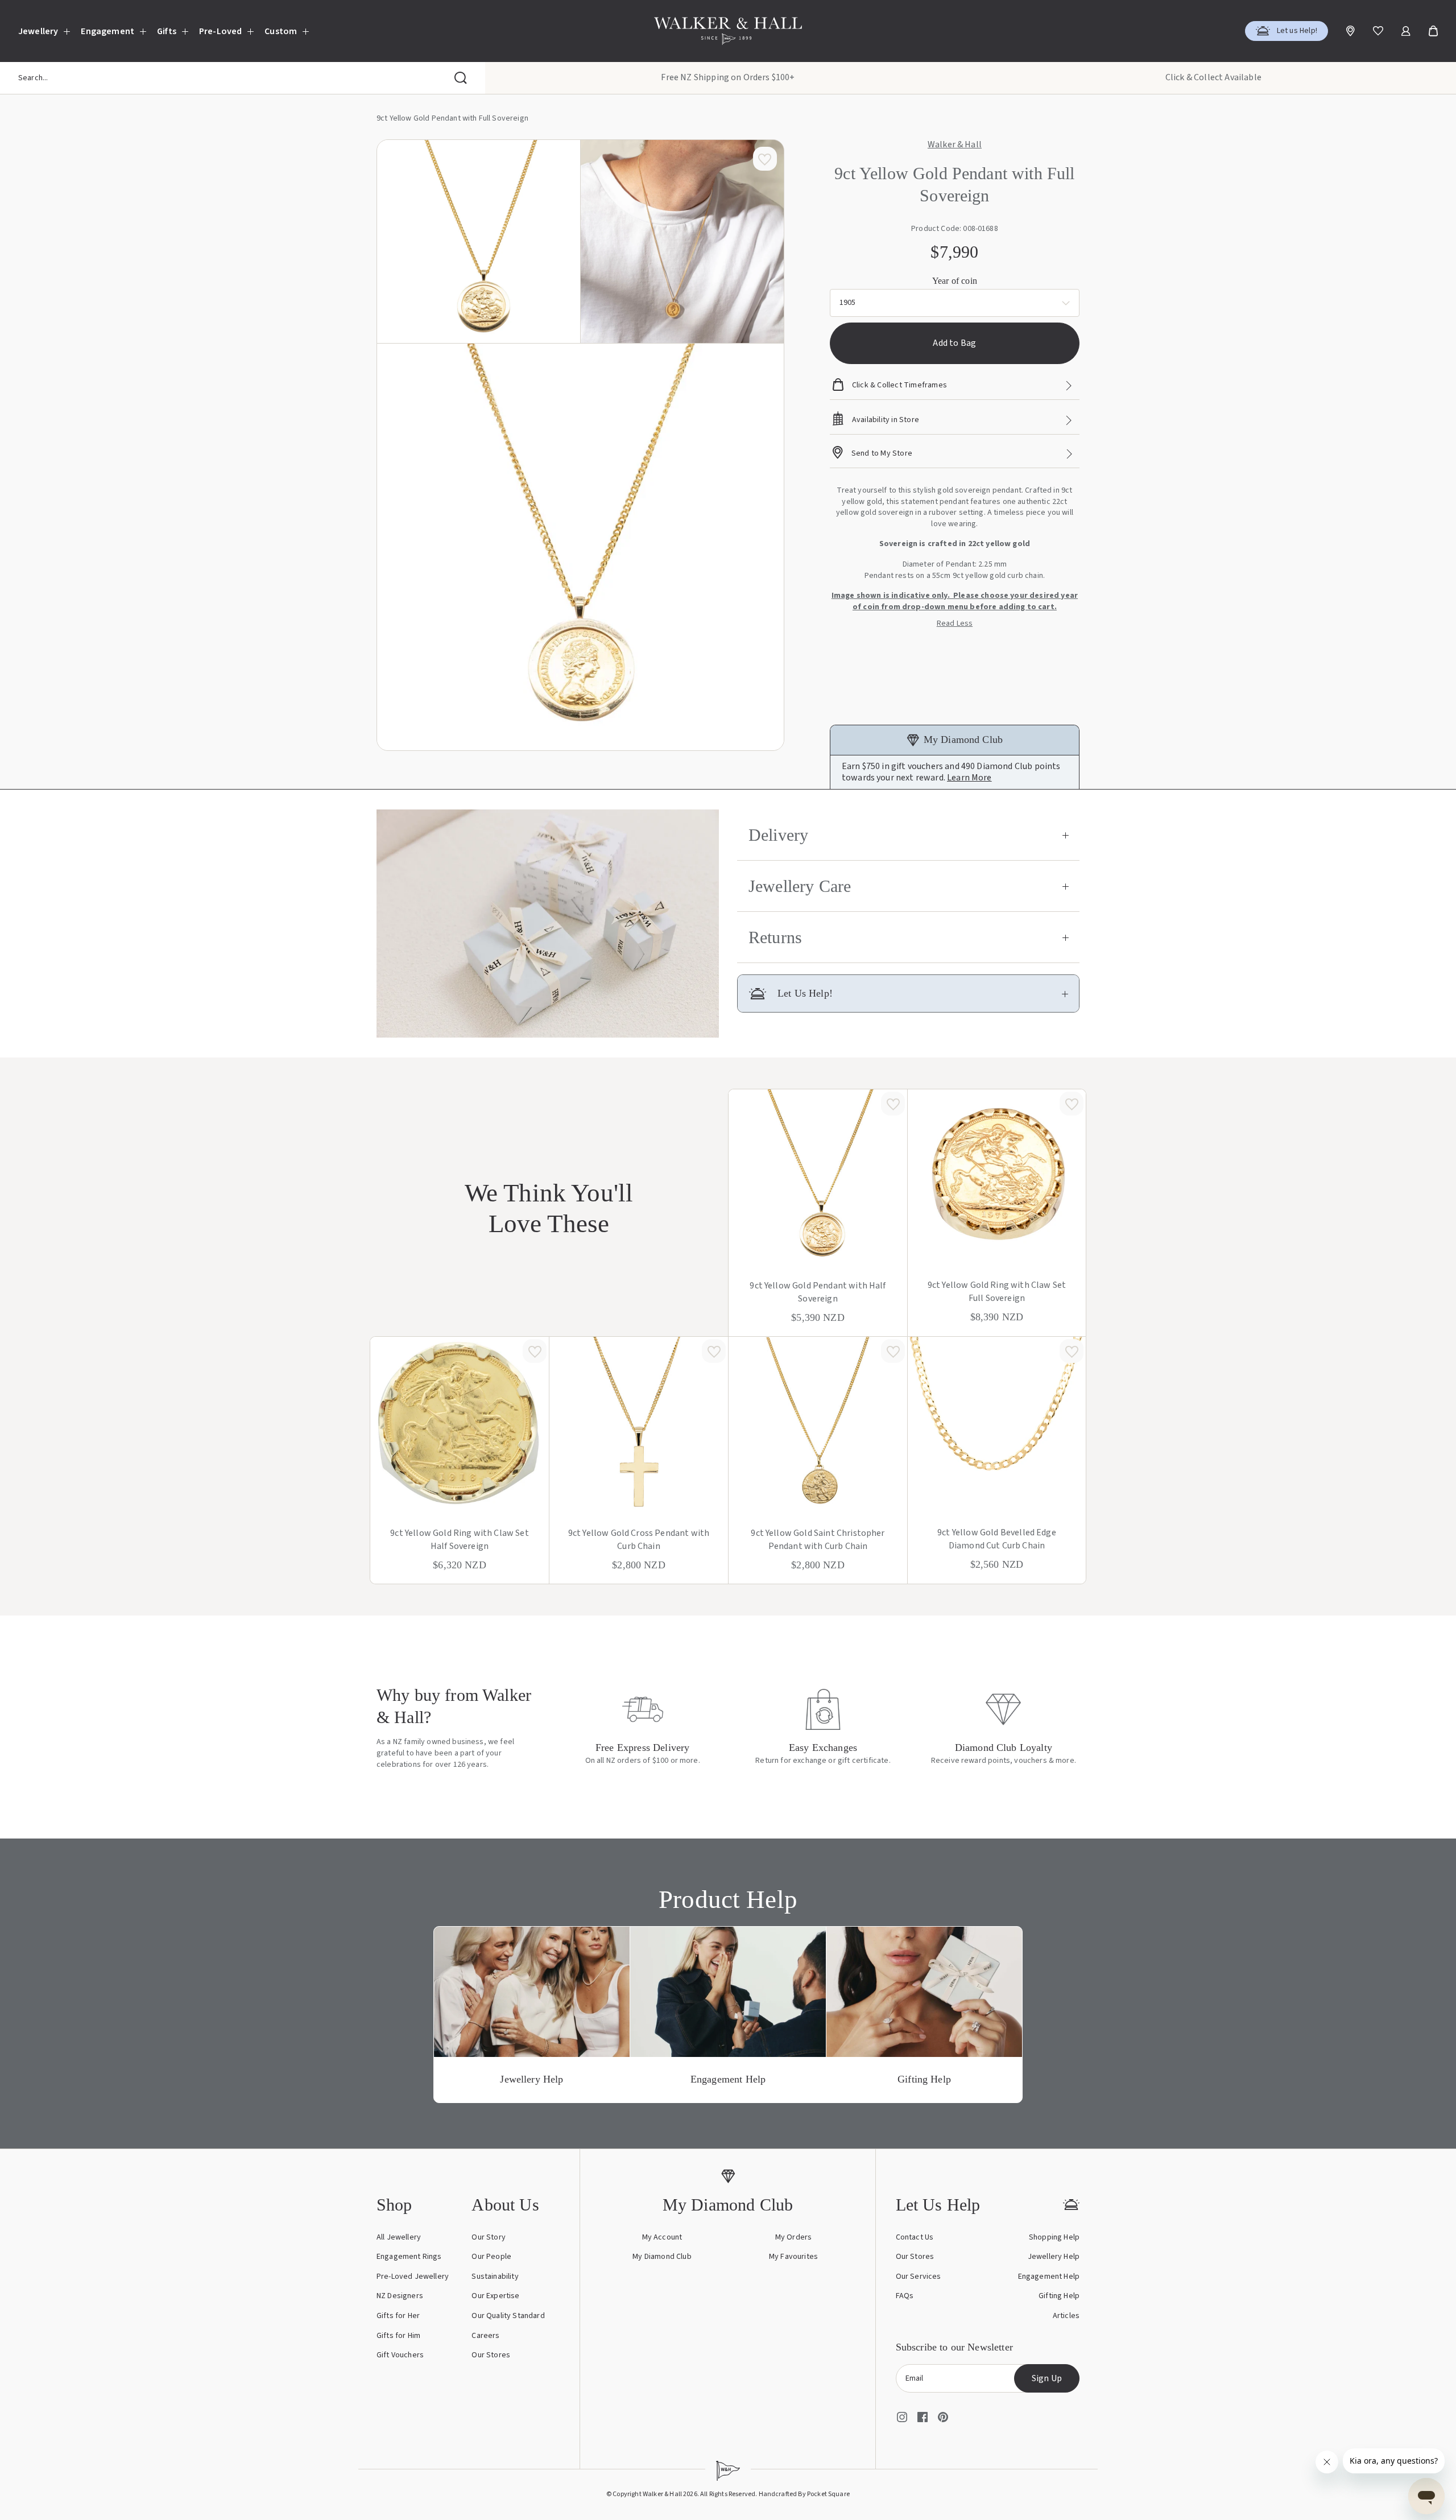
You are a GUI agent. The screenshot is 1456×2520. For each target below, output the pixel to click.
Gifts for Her (398, 2316)
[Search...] (461, 78)
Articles (1066, 2316)
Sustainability (495, 2277)
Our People (491, 2257)
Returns (775, 937)
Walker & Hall (955, 145)
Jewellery (38, 31)
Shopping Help (1054, 2237)
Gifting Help (1059, 2296)
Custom (281, 31)
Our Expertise (495, 2296)
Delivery (778, 835)
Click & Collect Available (1213, 77)
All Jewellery (399, 2237)
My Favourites (793, 2257)
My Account (662, 2237)
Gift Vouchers (400, 2355)
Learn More (969, 778)
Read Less (955, 624)
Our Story (488, 2237)
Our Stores (491, 2355)
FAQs (905, 2296)
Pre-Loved (220, 31)
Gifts (167, 31)
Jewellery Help (1054, 2257)
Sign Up (1047, 2378)
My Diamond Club (662, 2257)
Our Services (919, 2277)
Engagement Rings (409, 2257)
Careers (485, 2336)
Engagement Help (1049, 2277)
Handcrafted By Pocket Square (804, 2494)
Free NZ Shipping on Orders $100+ (728, 77)
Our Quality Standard (508, 2316)
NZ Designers (400, 2296)
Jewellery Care (800, 886)
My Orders (793, 2237)
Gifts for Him (398, 2336)
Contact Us (915, 2237)
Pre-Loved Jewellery (413, 2277)
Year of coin (955, 281)
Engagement (107, 31)
